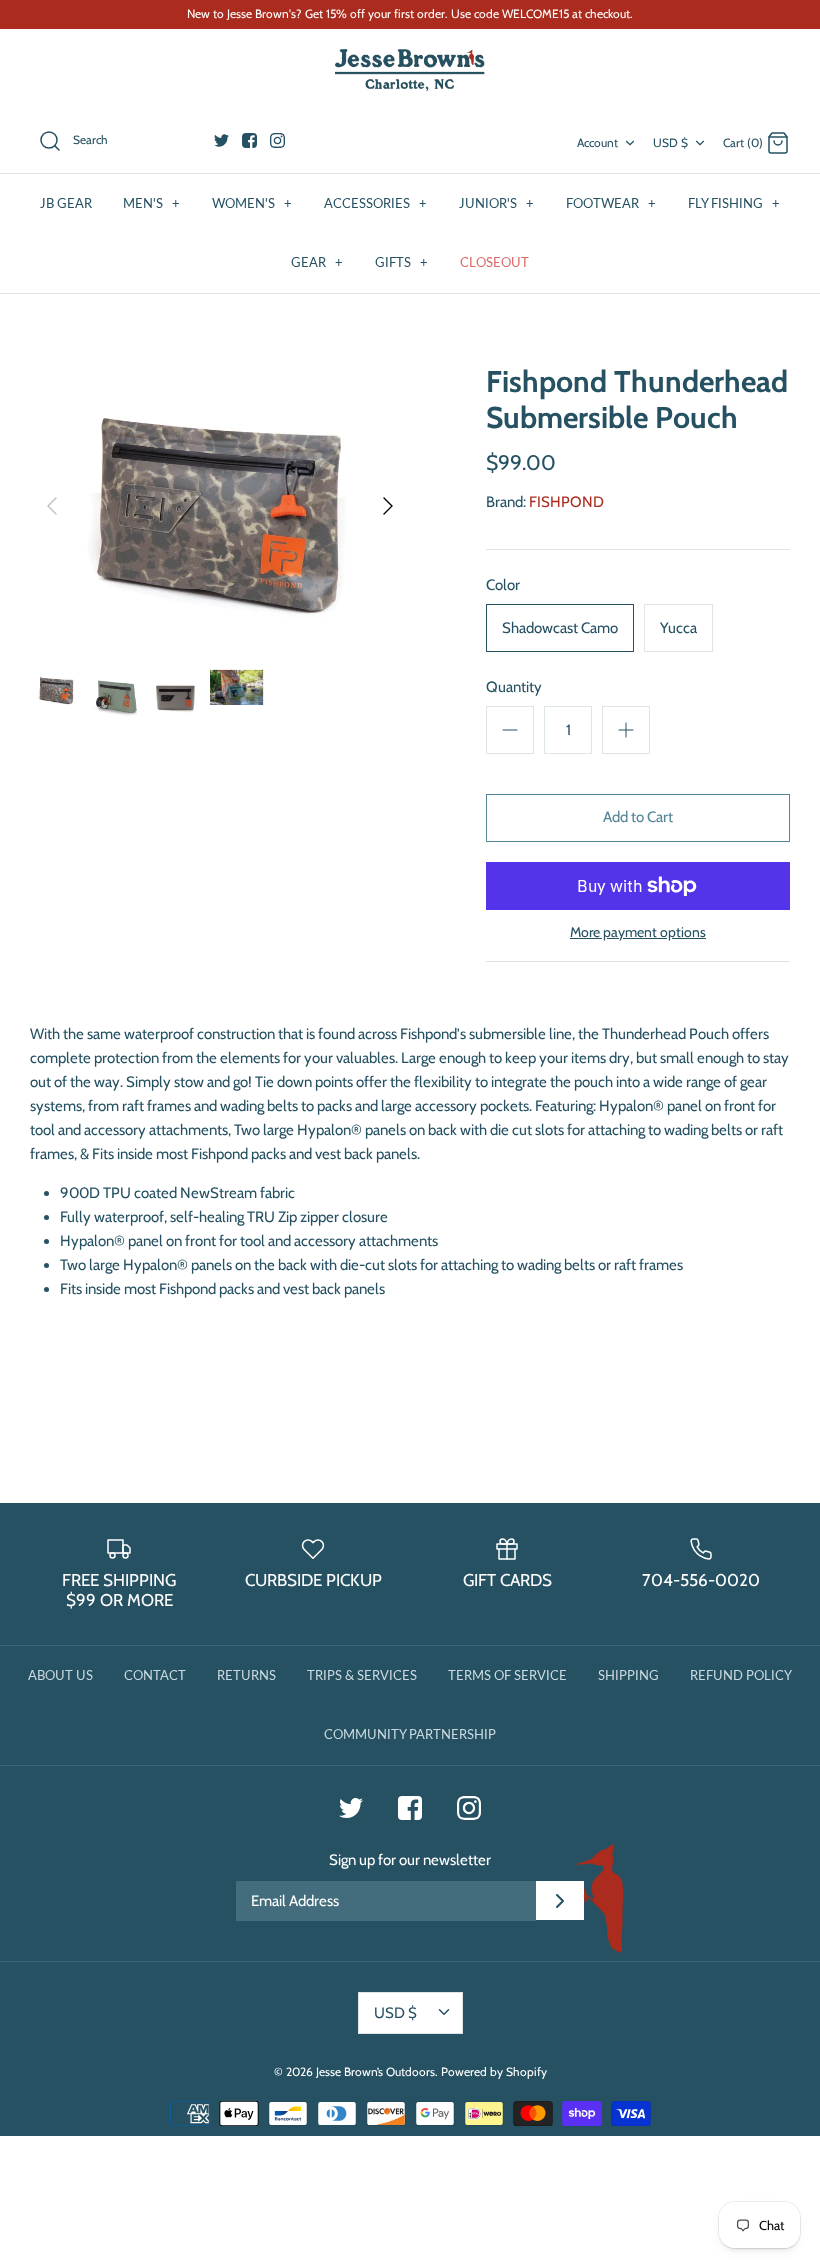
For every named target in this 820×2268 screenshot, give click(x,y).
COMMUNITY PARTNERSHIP (410, 1734)
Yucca (678, 628)
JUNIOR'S (496, 203)
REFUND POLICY (741, 1675)
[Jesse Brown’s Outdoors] (410, 70)
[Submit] (560, 1901)
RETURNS (246, 1675)
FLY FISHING (734, 203)
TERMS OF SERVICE (507, 1675)
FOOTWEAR (611, 203)
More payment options (638, 932)
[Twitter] (221, 140)
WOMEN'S (252, 203)
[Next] (388, 506)
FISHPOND (566, 502)
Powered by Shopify (494, 2071)
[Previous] (52, 506)
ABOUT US (60, 1675)
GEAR (317, 262)
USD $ (670, 142)
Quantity (514, 687)
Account (597, 142)
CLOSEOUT (494, 262)
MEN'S (151, 203)
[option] (220, 506)
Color (503, 585)
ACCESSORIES (375, 203)
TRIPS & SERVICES (362, 1675)
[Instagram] (277, 140)
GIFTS (401, 262)
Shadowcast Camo (560, 628)
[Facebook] (249, 140)
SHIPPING (628, 1675)
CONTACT (155, 1675)
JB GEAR (66, 203)
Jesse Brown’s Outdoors (375, 2071)
